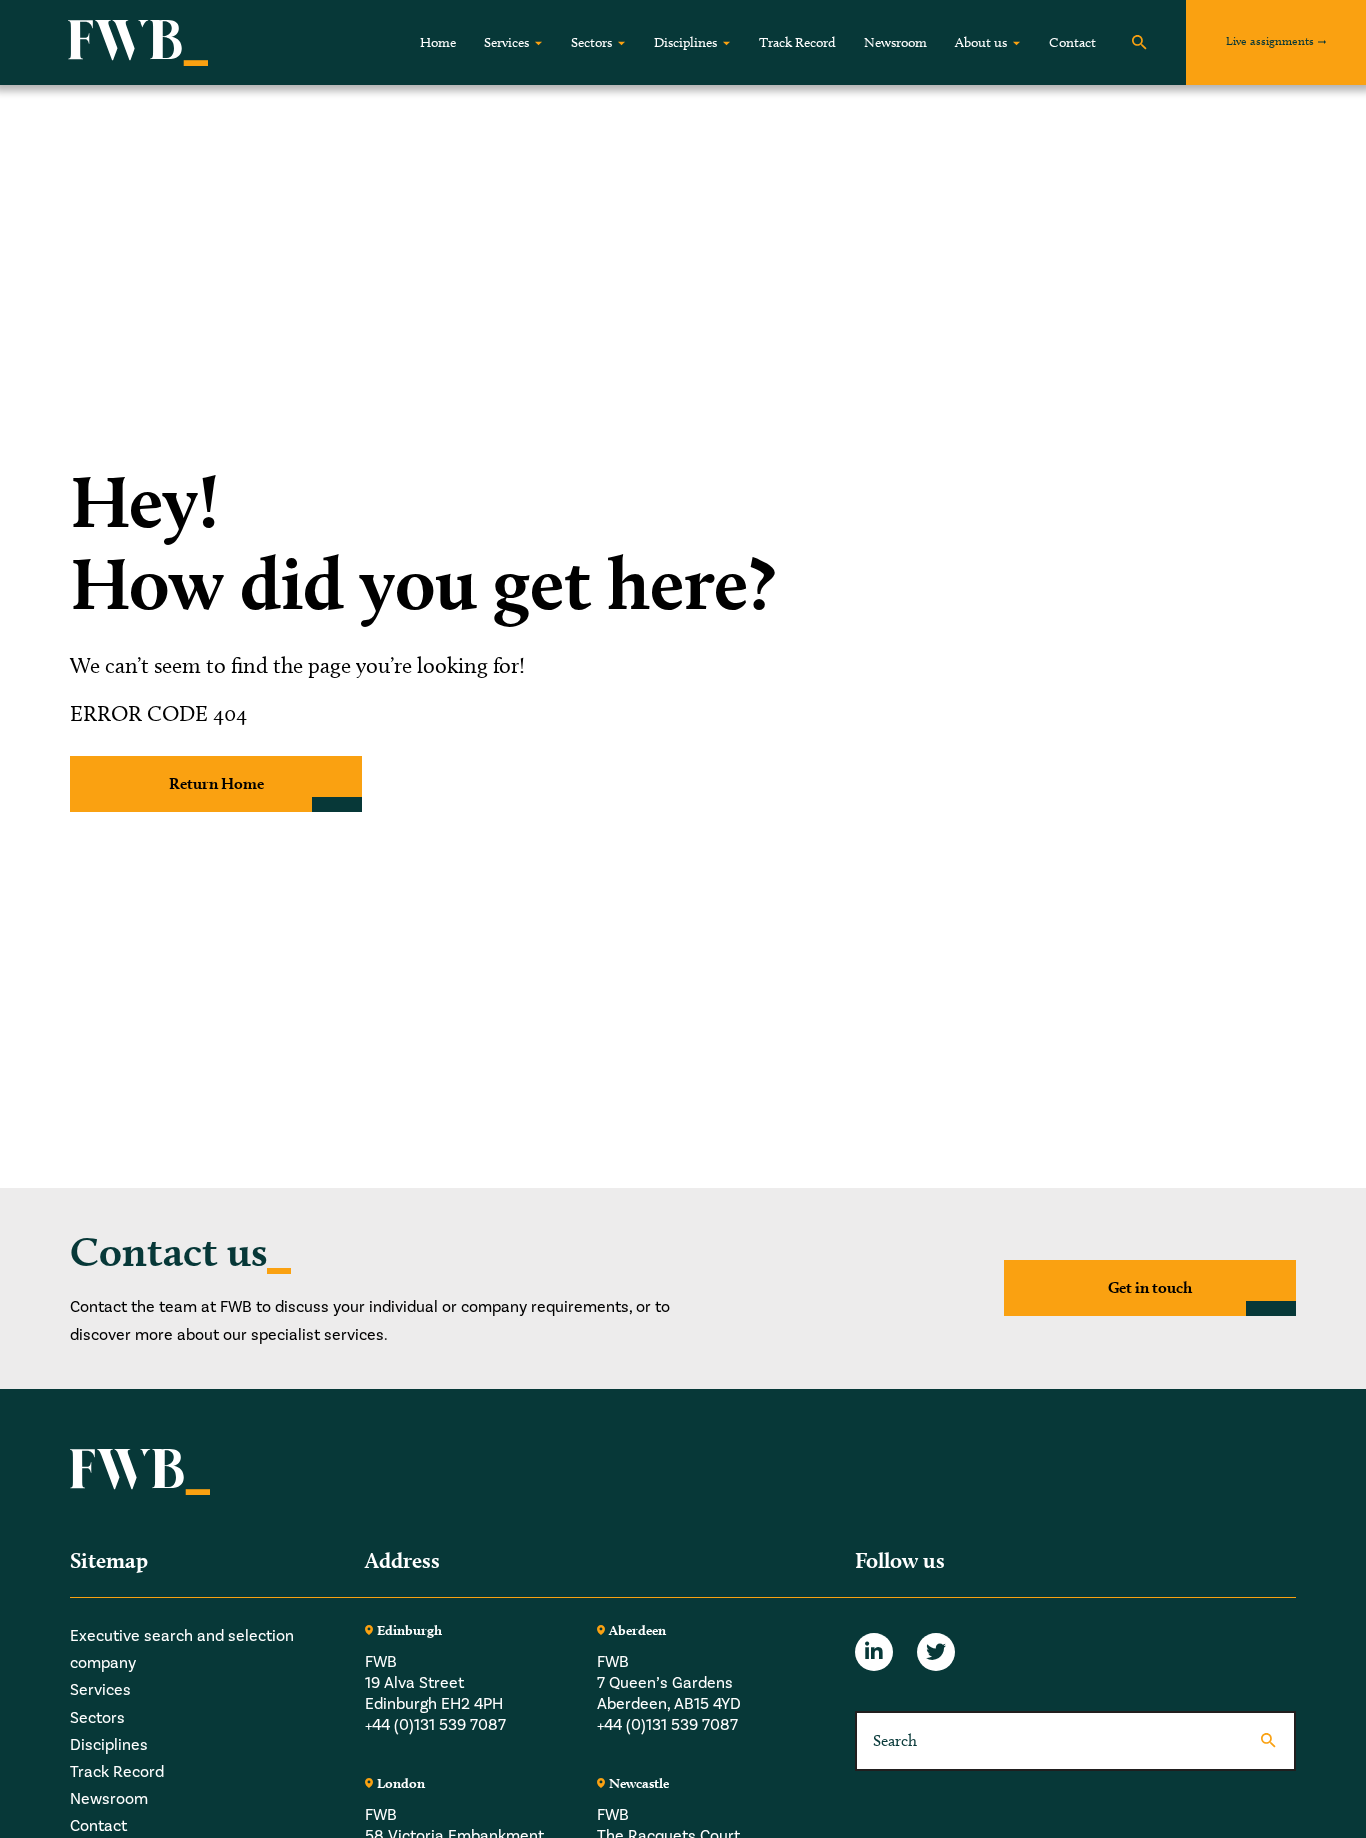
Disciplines (685, 42)
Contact (1072, 42)
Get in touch (1150, 1287)
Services (506, 42)
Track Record (797, 42)
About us (981, 42)
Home (438, 42)
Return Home (216, 783)
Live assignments (1270, 40)
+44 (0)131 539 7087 (435, 1725)
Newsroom (895, 42)
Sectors (591, 42)
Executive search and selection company (182, 1649)
